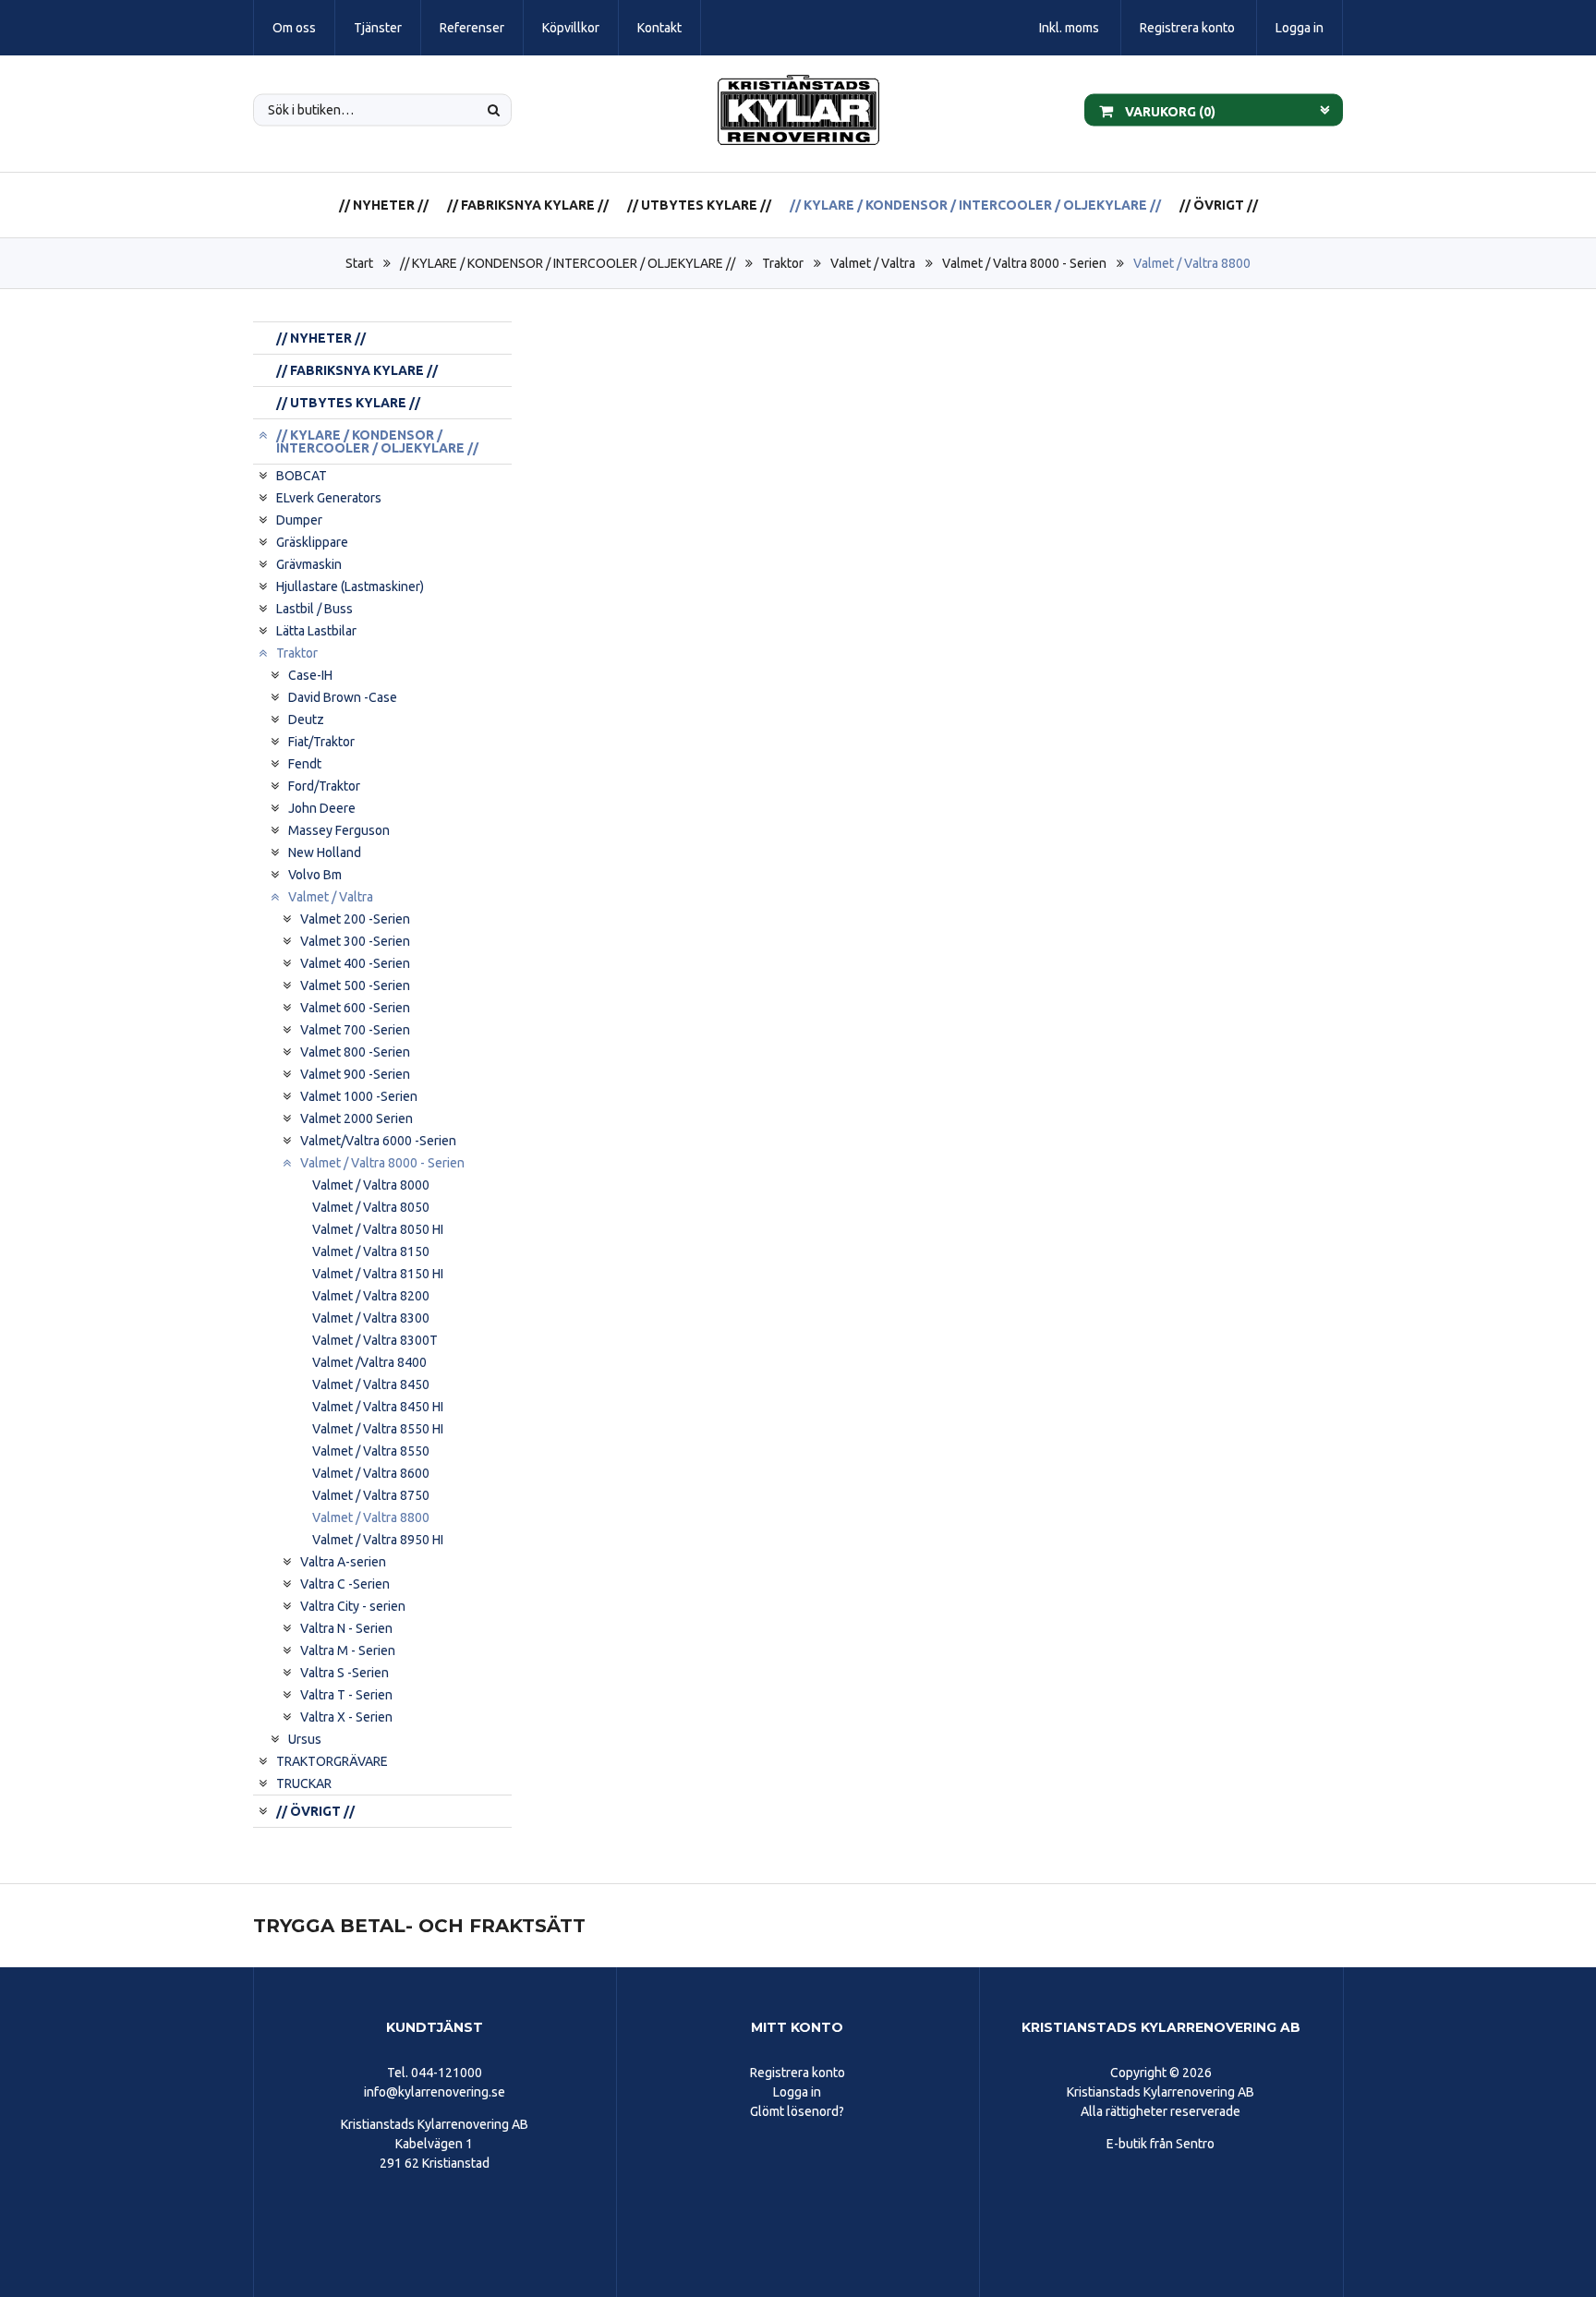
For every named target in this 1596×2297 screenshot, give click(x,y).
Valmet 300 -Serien (355, 941)
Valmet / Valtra (873, 263)
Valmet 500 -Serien (355, 985)
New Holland (325, 852)
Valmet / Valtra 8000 (371, 1185)
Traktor (783, 263)
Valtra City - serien (353, 1606)
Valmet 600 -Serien (355, 1008)
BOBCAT (302, 476)
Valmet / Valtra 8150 (371, 1251)
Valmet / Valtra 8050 (371, 1207)
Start (359, 263)
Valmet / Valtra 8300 (371, 1318)
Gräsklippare (312, 542)
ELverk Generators (329, 498)
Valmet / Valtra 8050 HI (378, 1229)
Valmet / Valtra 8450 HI (378, 1407)
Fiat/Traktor (321, 742)
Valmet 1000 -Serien (359, 1096)
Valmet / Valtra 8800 (1192, 263)
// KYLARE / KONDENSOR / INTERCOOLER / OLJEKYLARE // (975, 205)
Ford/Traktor (324, 786)
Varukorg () (1169, 111)
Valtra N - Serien (346, 1628)
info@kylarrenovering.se (435, 2092)
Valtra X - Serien (346, 1717)
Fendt (305, 764)
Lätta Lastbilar (316, 631)
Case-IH (310, 675)
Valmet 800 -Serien (355, 1052)
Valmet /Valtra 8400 (369, 1362)
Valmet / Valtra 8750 (371, 1495)
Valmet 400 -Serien (355, 963)
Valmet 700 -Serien (355, 1030)
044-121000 (447, 2073)
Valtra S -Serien (345, 1673)
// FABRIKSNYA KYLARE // (528, 205)
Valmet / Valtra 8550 (371, 1451)
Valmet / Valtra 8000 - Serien (1024, 263)
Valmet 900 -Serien (355, 1074)
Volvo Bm (315, 875)
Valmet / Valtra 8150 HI (378, 1274)
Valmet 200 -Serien (355, 919)
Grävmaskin (309, 564)
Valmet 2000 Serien (357, 1118)
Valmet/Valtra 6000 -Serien (378, 1141)
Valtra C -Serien (345, 1584)
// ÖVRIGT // (1219, 205)
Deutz (306, 719)
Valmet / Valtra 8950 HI (378, 1540)
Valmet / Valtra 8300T (375, 1340)
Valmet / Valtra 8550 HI (378, 1429)
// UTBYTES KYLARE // (699, 205)
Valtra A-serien (343, 1562)
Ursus (305, 1739)
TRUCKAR (304, 1783)
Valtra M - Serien (348, 1650)
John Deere (322, 808)
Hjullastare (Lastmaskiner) (350, 586)
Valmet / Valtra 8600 (371, 1473)
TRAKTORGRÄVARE (332, 1761)
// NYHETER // (384, 205)
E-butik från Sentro (1161, 2144)
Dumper (299, 520)
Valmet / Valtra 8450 (371, 1384)
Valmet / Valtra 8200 (371, 1296)
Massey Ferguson (339, 830)
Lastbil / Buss (314, 609)
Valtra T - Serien (346, 1695)
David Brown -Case (343, 697)
